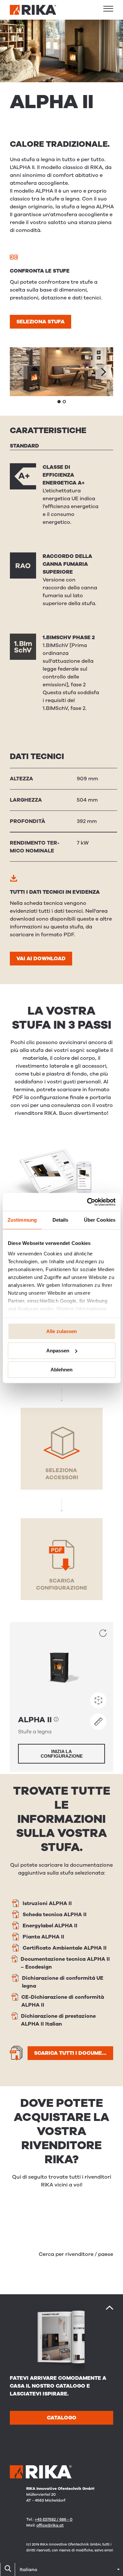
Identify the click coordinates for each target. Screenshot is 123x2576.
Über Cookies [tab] (100, 1220)
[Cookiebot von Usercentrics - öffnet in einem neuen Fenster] (88, 1202)
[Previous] (20, 372)
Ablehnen (61, 1370)
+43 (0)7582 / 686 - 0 (54, 2519)
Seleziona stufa (41, 322)
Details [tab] (61, 1220)
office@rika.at (50, 2525)
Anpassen (58, 1351)
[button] (108, 9)
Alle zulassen (61, 1331)
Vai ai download (41, 959)
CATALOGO (62, 2418)
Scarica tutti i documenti (72, 2053)
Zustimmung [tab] (22, 1220)
